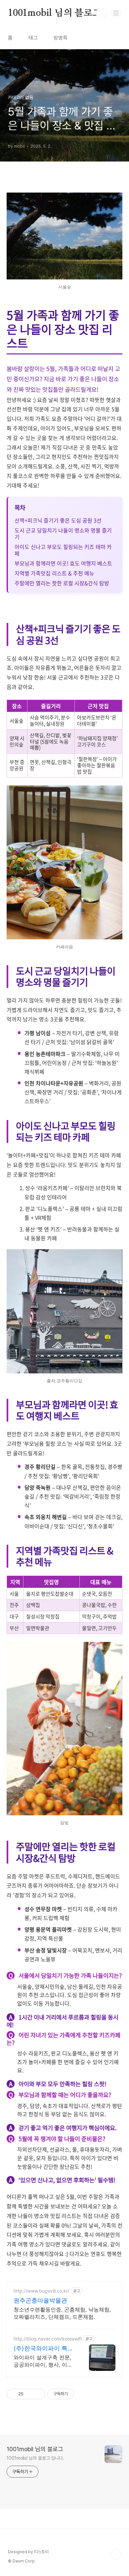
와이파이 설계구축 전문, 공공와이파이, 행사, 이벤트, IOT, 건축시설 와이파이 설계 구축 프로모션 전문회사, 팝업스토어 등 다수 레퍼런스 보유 (43, 2361)
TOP (116, 2555)
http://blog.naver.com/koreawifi (48, 2339)
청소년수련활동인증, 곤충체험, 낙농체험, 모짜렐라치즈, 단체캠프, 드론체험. (62, 2313)
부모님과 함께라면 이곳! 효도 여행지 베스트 (63, 563)
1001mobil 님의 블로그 (55, 13)
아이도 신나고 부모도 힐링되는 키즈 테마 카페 (63, 550)
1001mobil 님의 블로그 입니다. (35, 2458)
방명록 (61, 38)
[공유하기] (30, 2394)
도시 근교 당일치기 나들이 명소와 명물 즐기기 (63, 533)
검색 (101, 13)
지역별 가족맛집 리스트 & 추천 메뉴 (54, 573)
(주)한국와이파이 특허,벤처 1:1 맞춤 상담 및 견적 (44, 2349)
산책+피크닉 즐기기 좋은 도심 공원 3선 (58, 520)
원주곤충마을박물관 (40, 2300)
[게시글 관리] (38, 2394)
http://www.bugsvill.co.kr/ (42, 2291)
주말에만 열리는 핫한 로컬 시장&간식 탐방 (62, 583)
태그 (33, 38)
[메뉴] (116, 13)
